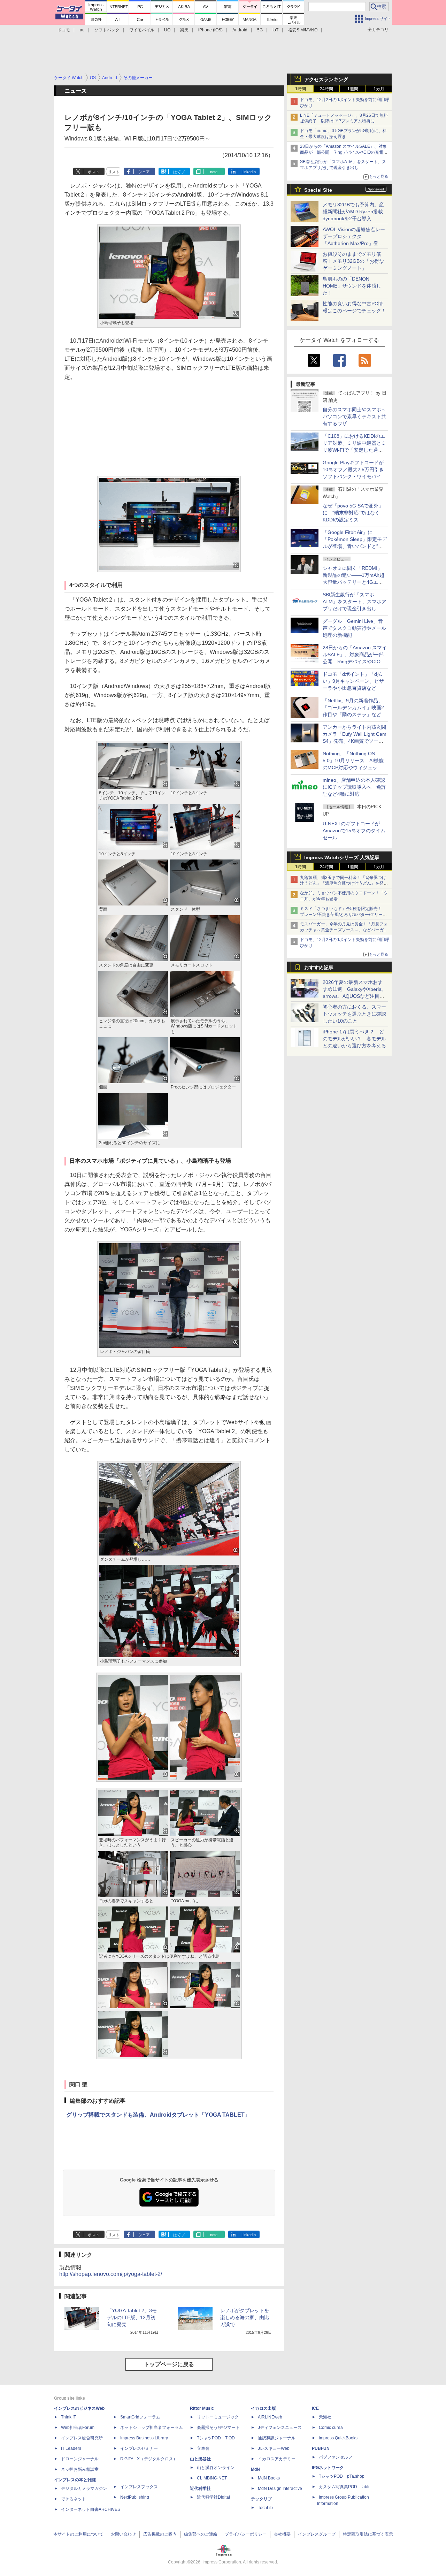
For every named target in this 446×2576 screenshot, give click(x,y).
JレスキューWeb (274, 2448)
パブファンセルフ (336, 2457)
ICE (315, 2408)
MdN (255, 2469)
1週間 (353, 89)
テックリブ (261, 2499)
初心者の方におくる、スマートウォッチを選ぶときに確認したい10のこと (354, 1014)
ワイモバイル (142, 30)
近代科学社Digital (213, 2497)
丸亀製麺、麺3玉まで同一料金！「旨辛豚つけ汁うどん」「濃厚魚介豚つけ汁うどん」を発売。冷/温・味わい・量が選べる (343, 884)
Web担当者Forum (78, 2428)
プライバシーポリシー (246, 2534)
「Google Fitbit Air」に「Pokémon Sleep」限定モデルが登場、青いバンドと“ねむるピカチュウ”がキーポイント (355, 546)
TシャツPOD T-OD (216, 2438)
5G (260, 30)
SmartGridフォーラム (140, 2417)
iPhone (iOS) (210, 30)
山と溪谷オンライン (216, 2468)
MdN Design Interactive (280, 2489)
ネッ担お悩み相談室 (80, 2469)
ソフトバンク (107, 30)
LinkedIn (249, 172)
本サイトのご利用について (78, 2534)
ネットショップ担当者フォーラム (152, 2428)
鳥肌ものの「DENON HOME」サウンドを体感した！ (352, 286)
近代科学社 (200, 2489)
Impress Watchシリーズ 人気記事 (342, 857)
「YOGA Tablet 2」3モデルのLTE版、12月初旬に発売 (132, 2317)
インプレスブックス (139, 2487)
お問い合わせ (123, 2534)
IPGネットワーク (328, 2468)
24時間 (326, 89)
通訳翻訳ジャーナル (277, 2438)
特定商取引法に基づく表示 (368, 2534)
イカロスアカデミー (277, 2459)
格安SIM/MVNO (303, 30)
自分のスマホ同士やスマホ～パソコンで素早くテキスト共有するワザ (354, 416)
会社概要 (282, 2534)
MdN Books (269, 2478)
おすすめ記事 (319, 968)
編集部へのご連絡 (201, 2534)
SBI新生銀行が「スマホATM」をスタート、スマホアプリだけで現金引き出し (355, 602)
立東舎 (203, 2448)
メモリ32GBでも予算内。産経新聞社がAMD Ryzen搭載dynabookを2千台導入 (353, 212)
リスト (114, 172)
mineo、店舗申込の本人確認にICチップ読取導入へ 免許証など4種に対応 (354, 787)
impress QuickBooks (338, 2438)
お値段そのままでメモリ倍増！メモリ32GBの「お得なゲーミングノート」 (353, 261)
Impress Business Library (144, 2438)
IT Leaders (71, 2448)
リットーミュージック (218, 2417)
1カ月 (379, 89)
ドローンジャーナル (80, 2459)
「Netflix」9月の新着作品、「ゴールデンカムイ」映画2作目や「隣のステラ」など (353, 708)
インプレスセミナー (139, 2448)
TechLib (265, 2508)
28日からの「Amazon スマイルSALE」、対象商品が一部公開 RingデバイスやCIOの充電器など (344, 152)
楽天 (184, 30)
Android (240, 30)
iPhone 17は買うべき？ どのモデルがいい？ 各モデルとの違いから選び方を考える (354, 1039)
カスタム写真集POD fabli (344, 2487)
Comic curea (331, 2428)
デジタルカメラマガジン (84, 2489)
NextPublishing (135, 2497)
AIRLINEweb (270, 2417)
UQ (167, 30)
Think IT (68, 2417)
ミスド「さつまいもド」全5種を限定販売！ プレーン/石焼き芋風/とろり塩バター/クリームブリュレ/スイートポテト (343, 915)
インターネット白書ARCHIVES (91, 2509)
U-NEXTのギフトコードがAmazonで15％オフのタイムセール (354, 831)
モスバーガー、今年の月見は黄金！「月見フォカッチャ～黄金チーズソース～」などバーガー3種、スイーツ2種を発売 (344, 930)
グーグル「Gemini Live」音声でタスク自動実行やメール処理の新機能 (354, 628)
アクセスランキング (326, 79)
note (214, 172)
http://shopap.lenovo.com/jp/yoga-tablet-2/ (111, 2274)
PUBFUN (321, 2448)
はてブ (179, 172)
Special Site (318, 190)
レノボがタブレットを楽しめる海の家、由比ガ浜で (245, 2317)
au (82, 30)
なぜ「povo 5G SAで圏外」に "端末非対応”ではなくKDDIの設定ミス (353, 513)
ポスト (94, 172)
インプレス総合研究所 (82, 2438)
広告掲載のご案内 (160, 2534)
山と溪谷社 (200, 2459)
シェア (144, 172)
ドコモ (64, 30)
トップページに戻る (169, 2364)
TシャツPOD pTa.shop (342, 2476)
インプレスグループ (317, 2534)
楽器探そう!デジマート (218, 2428)
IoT (275, 30)
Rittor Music (202, 2408)
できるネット (74, 2499)
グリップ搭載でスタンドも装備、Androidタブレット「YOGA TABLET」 (158, 2115)
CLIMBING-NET (212, 2478)
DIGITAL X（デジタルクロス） (149, 2459)
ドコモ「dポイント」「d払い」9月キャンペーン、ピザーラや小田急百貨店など (353, 681)
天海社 (325, 2417)
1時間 (301, 89)
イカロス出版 (263, 2408)
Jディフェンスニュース (280, 2428)
